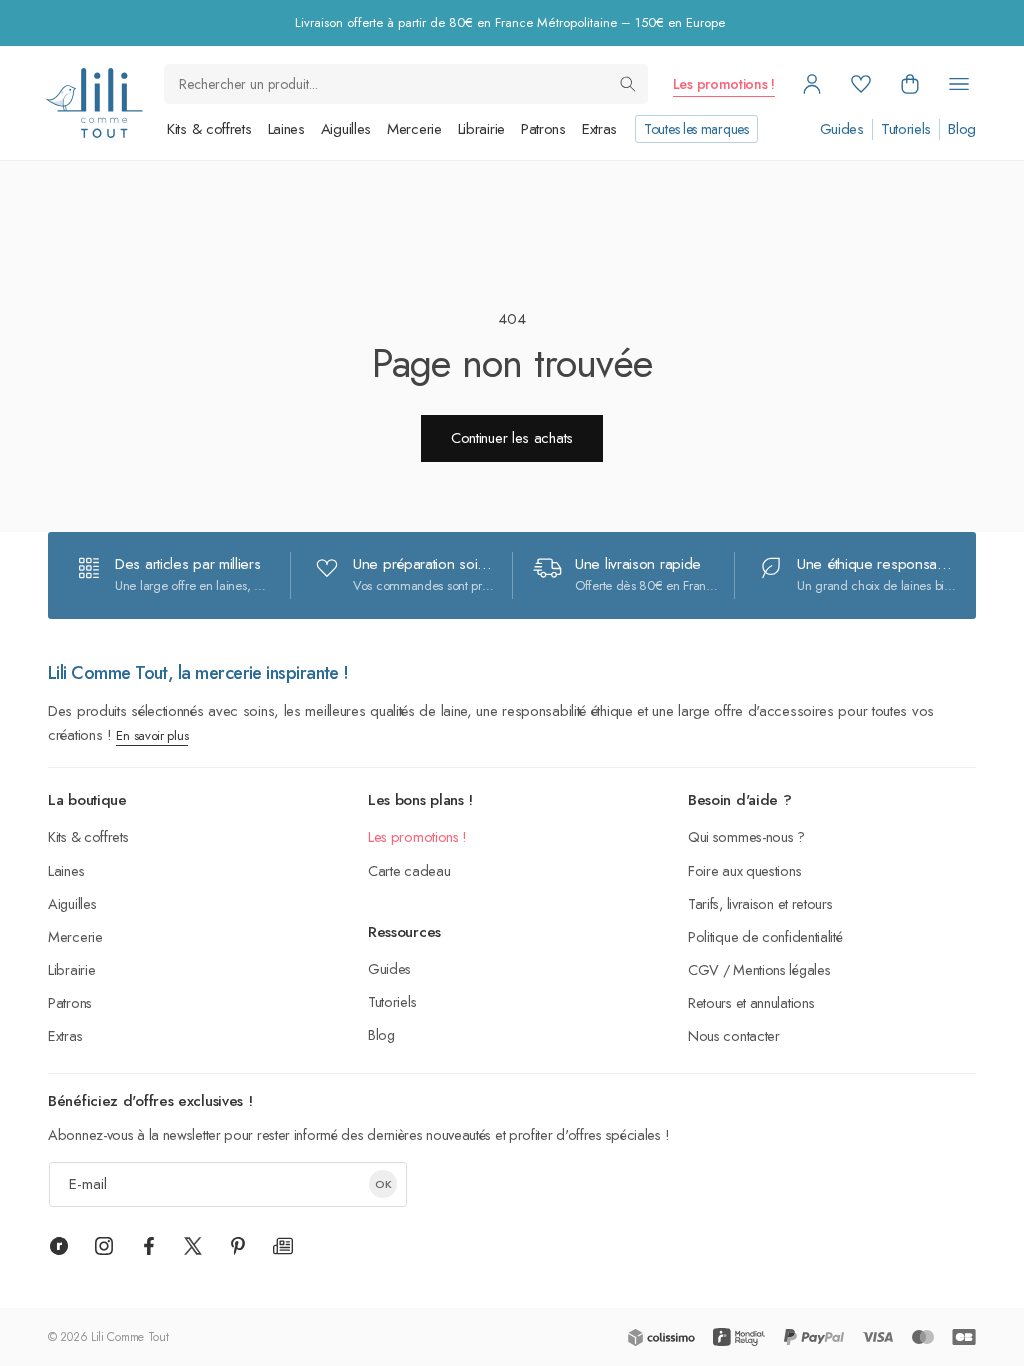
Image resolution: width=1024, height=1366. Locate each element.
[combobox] (406, 84)
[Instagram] (104, 1246)
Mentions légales (781, 969)
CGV (703, 969)
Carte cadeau (409, 870)
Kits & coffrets (209, 129)
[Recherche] (628, 84)
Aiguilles (346, 129)
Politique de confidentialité (765, 936)
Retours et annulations (751, 1002)
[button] (910, 84)
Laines (286, 129)
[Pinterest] (238, 1246)
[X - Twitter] (193, 1246)
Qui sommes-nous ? (746, 836)
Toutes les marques (696, 129)
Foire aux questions (744, 870)
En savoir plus (152, 735)
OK (383, 1184)
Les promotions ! (724, 84)
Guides (842, 129)
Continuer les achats (512, 438)
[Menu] (959, 84)
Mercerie (414, 129)
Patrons (543, 129)
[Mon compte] (812, 84)
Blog (962, 129)
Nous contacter (734, 1035)
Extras (599, 129)
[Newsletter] (283, 1246)
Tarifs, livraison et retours (760, 903)
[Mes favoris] (861, 84)
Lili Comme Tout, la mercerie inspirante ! (198, 673)
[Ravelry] (59, 1246)
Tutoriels (906, 129)
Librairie (481, 129)
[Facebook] (149, 1246)
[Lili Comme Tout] (93, 103)
